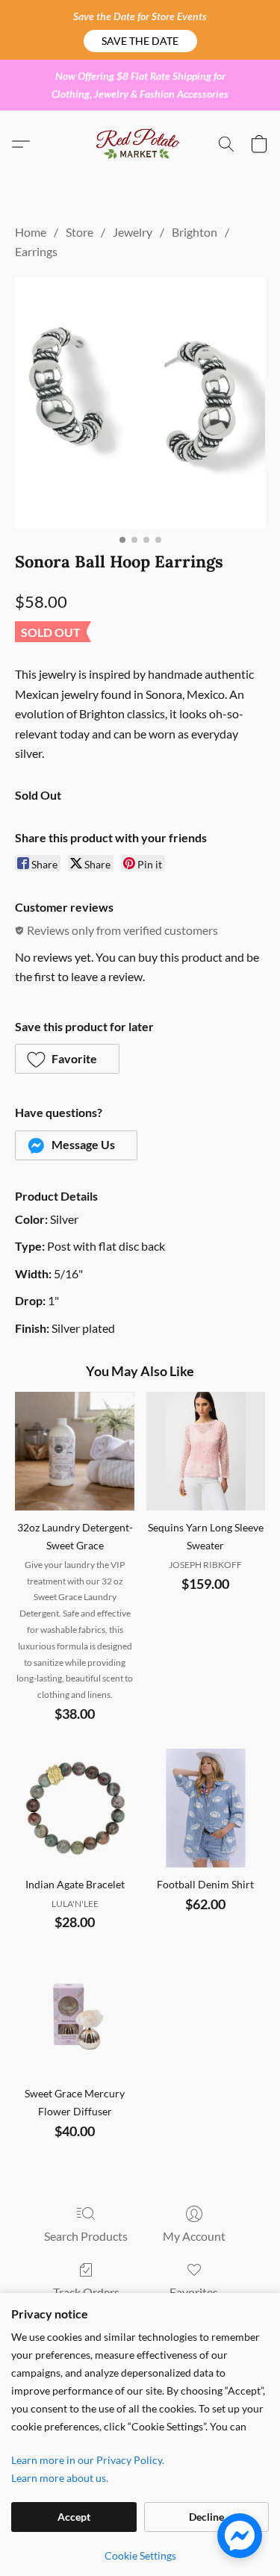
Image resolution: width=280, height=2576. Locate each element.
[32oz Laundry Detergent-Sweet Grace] (74, 1451)
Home (31, 232)
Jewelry (133, 232)
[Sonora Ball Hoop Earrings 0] (140, 402)
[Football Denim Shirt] (206, 1808)
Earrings (36, 251)
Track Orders (86, 2292)
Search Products (86, 2236)
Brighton (195, 232)
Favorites (194, 2292)
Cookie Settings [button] (140, 2555)
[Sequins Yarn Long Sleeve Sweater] (206, 1451)
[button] (140, 41)
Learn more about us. (60, 2478)
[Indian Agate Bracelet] (74, 1808)
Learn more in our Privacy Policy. (88, 2460)
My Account (194, 2236)
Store (80, 232)
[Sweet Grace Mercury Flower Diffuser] (74, 2016)
